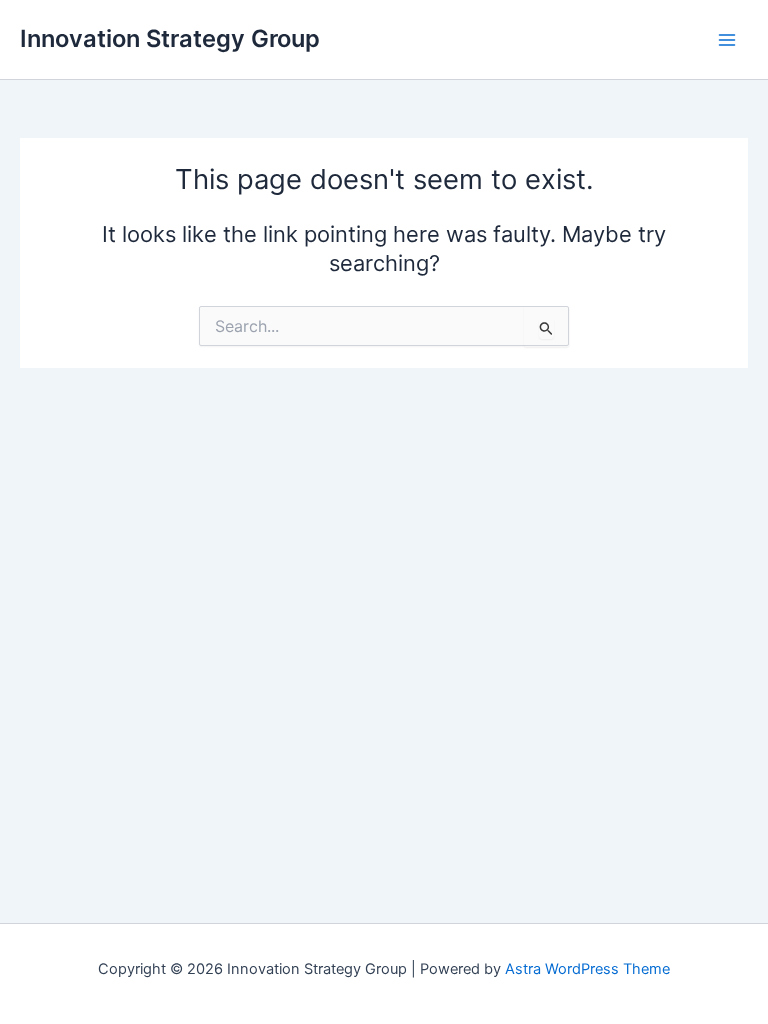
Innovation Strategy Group (170, 38)
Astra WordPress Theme (587, 969)
